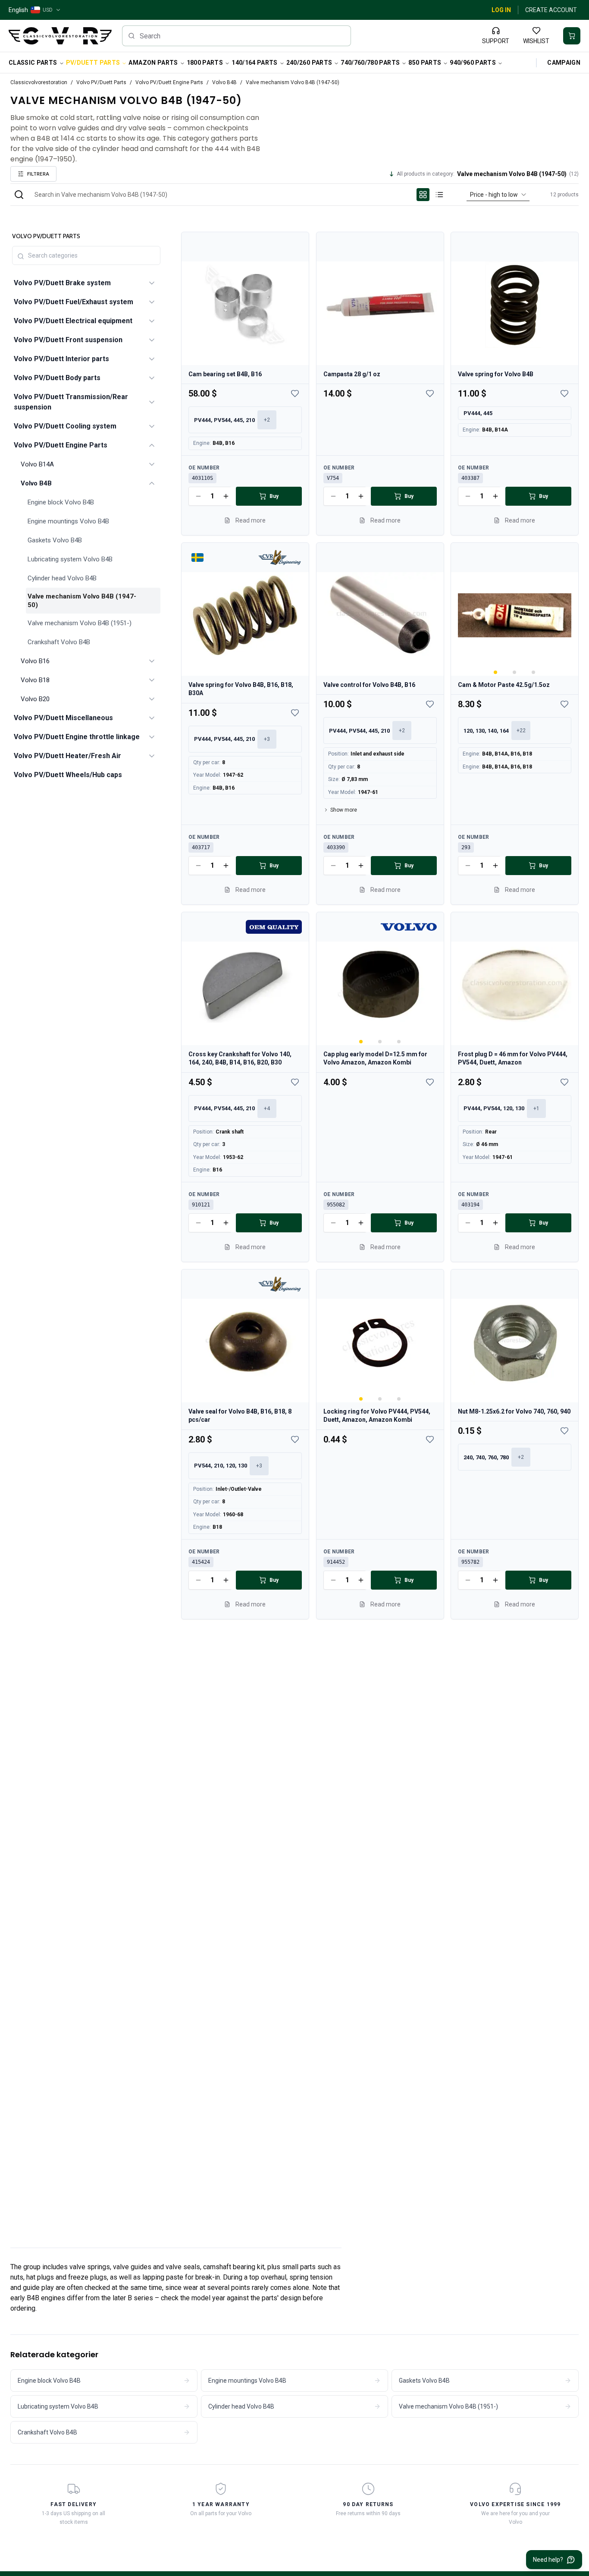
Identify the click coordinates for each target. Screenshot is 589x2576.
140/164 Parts (255, 63)
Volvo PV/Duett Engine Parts (169, 82)
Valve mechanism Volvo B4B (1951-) (80, 623)
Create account (551, 10)
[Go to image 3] (534, 672)
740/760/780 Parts (370, 63)
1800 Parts (205, 63)
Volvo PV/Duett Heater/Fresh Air (67, 756)
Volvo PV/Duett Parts (101, 82)
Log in (501, 10)
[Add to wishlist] (295, 394)
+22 (521, 731)
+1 (536, 1108)
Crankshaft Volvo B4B (59, 642)
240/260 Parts (309, 63)
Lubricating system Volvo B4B (70, 559)
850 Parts (425, 63)
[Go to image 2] (515, 672)
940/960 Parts (473, 63)
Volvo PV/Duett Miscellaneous (63, 718)
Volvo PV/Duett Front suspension (68, 340)
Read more (251, 520)
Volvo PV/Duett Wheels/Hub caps (68, 775)
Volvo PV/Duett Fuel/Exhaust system (74, 302)
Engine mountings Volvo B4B (68, 521)
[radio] (423, 195)
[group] (431, 195)
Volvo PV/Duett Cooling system (65, 426)
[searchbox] (237, 36)
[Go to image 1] (496, 672)
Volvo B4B (224, 82)
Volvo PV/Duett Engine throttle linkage (77, 737)
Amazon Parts (153, 63)
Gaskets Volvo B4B (55, 540)
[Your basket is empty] (572, 36)
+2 (267, 420)
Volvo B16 (35, 661)
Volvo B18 (35, 680)
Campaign (564, 63)
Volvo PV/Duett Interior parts (61, 359)
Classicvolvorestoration (39, 82)
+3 (267, 739)
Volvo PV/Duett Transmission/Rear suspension (71, 402)
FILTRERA (38, 174)
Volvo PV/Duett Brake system (62, 283)
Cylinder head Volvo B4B (62, 578)
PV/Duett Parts (93, 63)
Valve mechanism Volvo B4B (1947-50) (82, 601)
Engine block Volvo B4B (61, 502)
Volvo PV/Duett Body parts (57, 378)
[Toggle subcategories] (152, 283)
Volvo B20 (35, 699)
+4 (267, 1108)
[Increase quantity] (226, 496)
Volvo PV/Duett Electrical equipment (73, 321)
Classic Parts (33, 63)
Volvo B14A (37, 464)
